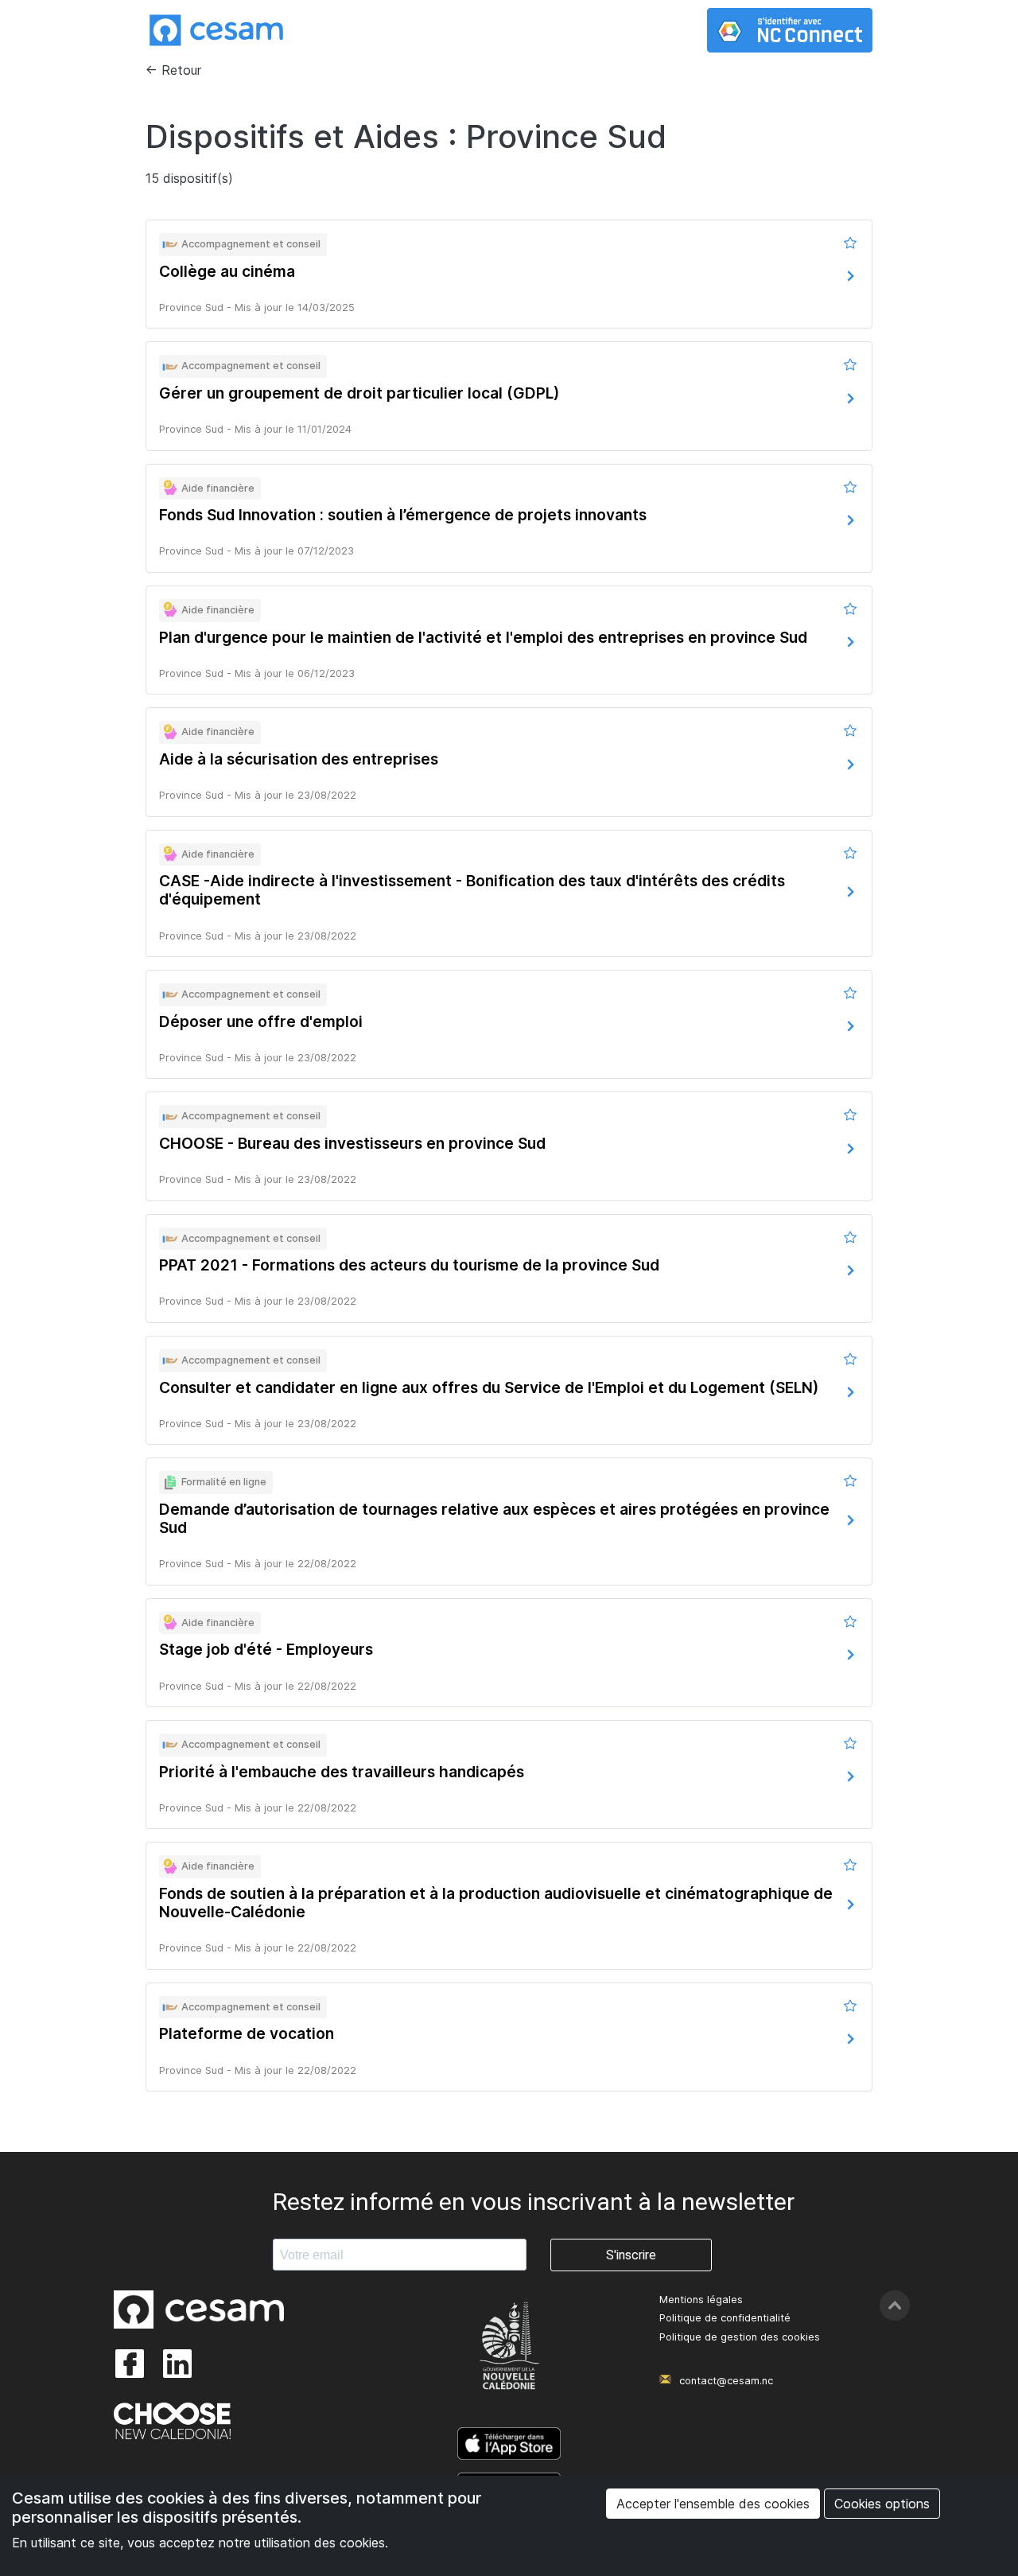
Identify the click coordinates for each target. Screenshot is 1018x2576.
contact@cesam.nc (726, 2381)
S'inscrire (631, 2255)
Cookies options (882, 2504)
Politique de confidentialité (725, 2318)
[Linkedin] (177, 2364)
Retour (181, 70)
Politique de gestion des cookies (740, 2337)
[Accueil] (216, 30)
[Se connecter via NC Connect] (790, 30)
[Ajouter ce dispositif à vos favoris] (851, 243)
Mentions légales (701, 2300)
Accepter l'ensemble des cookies (713, 2504)
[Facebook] (130, 2364)
